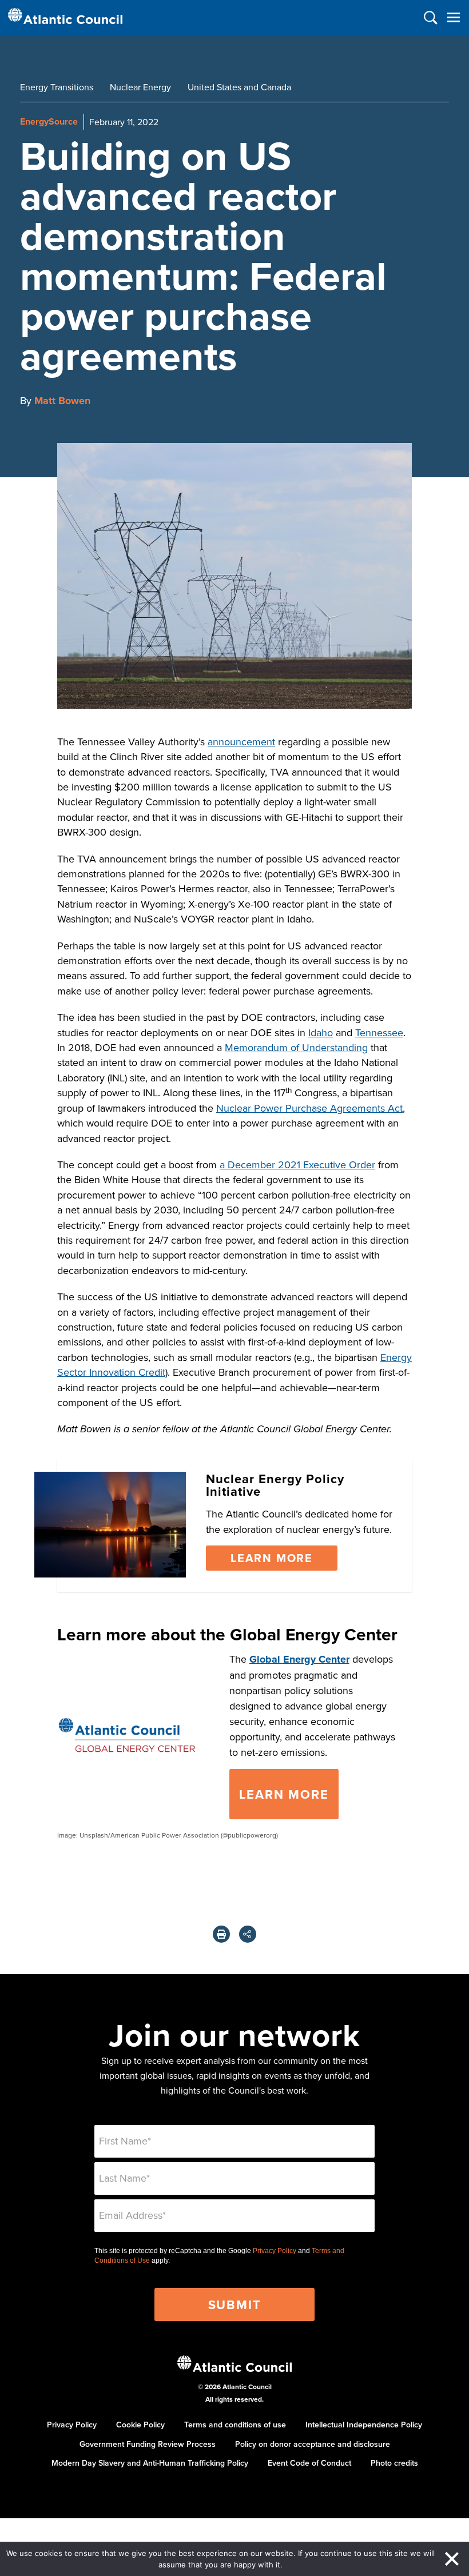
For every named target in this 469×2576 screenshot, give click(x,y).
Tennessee (379, 1033)
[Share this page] (248, 1934)
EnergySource (49, 121)
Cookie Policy (140, 2425)
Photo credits (394, 2463)
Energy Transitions (57, 87)
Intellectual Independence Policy (364, 2425)
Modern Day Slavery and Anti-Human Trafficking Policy (150, 2463)
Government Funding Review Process (148, 2444)
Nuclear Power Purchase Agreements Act (309, 1108)
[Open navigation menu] (453, 17)
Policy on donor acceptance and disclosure (313, 2444)
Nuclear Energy (140, 87)
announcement (241, 742)
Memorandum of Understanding (296, 1047)
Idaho (321, 1033)
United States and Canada (239, 87)
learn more (284, 1794)
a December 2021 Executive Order (297, 1165)
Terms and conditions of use (235, 2425)
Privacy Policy (275, 2251)
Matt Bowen (62, 401)
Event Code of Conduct (309, 2463)
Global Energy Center (299, 1659)
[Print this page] (221, 1934)
